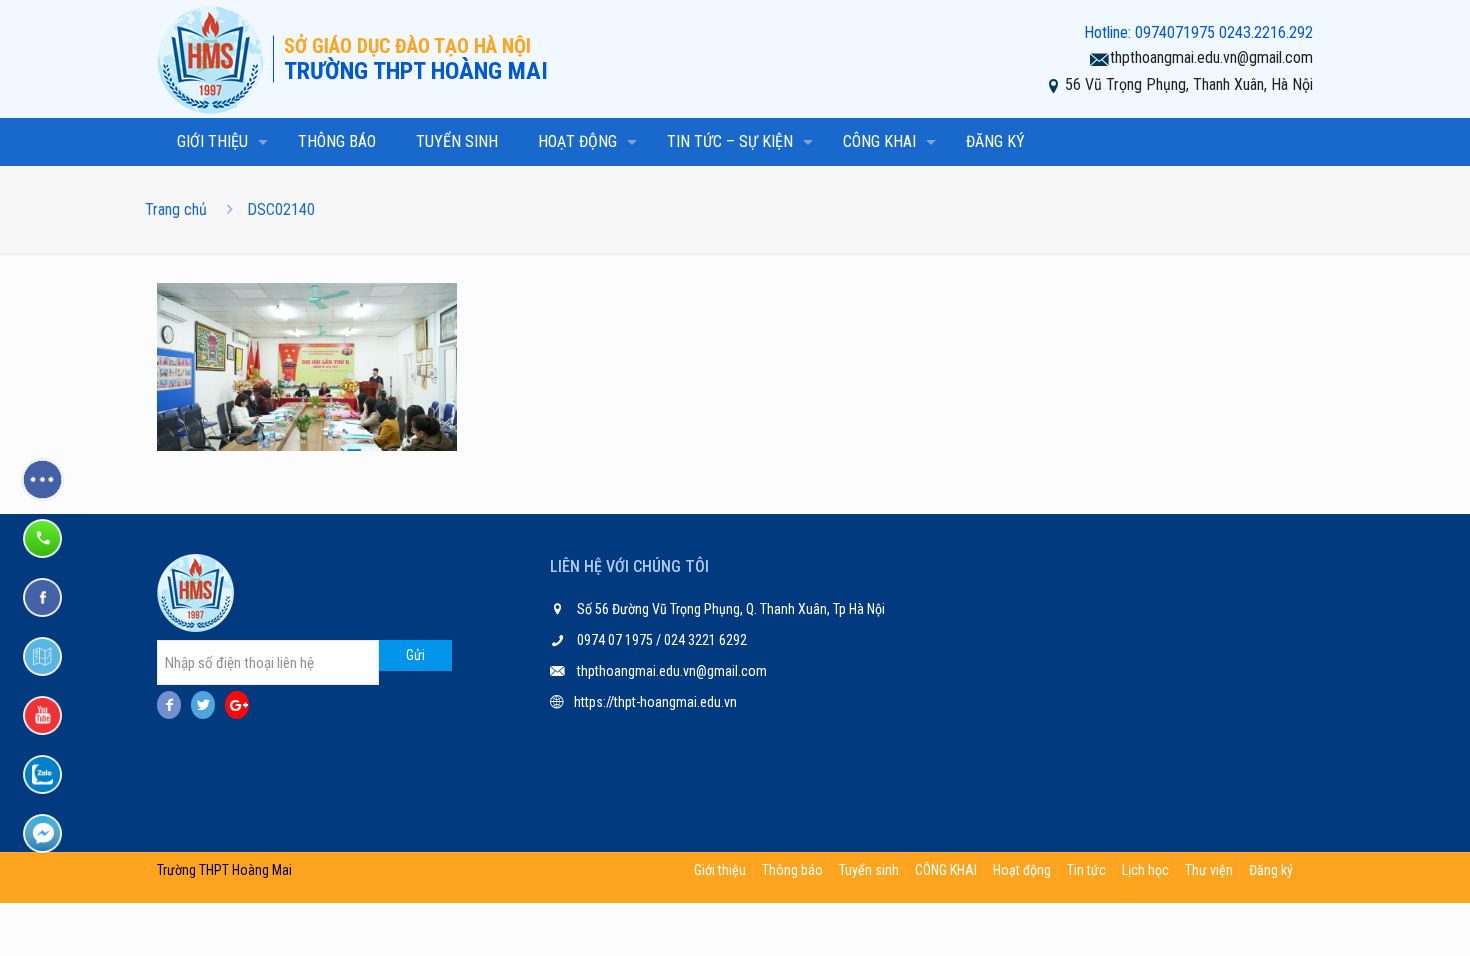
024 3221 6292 (704, 640)
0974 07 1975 (616, 640)
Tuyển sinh (869, 870)
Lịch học (1145, 870)
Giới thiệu (720, 870)
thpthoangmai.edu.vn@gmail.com (1211, 57)
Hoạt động (1022, 870)
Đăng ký (1271, 870)
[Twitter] (203, 705)
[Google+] (237, 705)
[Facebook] (169, 705)
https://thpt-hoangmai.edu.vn (655, 702)
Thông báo (792, 870)
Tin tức (1086, 870)
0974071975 (1175, 32)
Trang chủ (176, 209)
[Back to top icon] (1374, 915)
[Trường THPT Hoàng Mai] (215, 59)
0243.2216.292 (1266, 32)
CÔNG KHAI (946, 870)
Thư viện (1209, 870)
